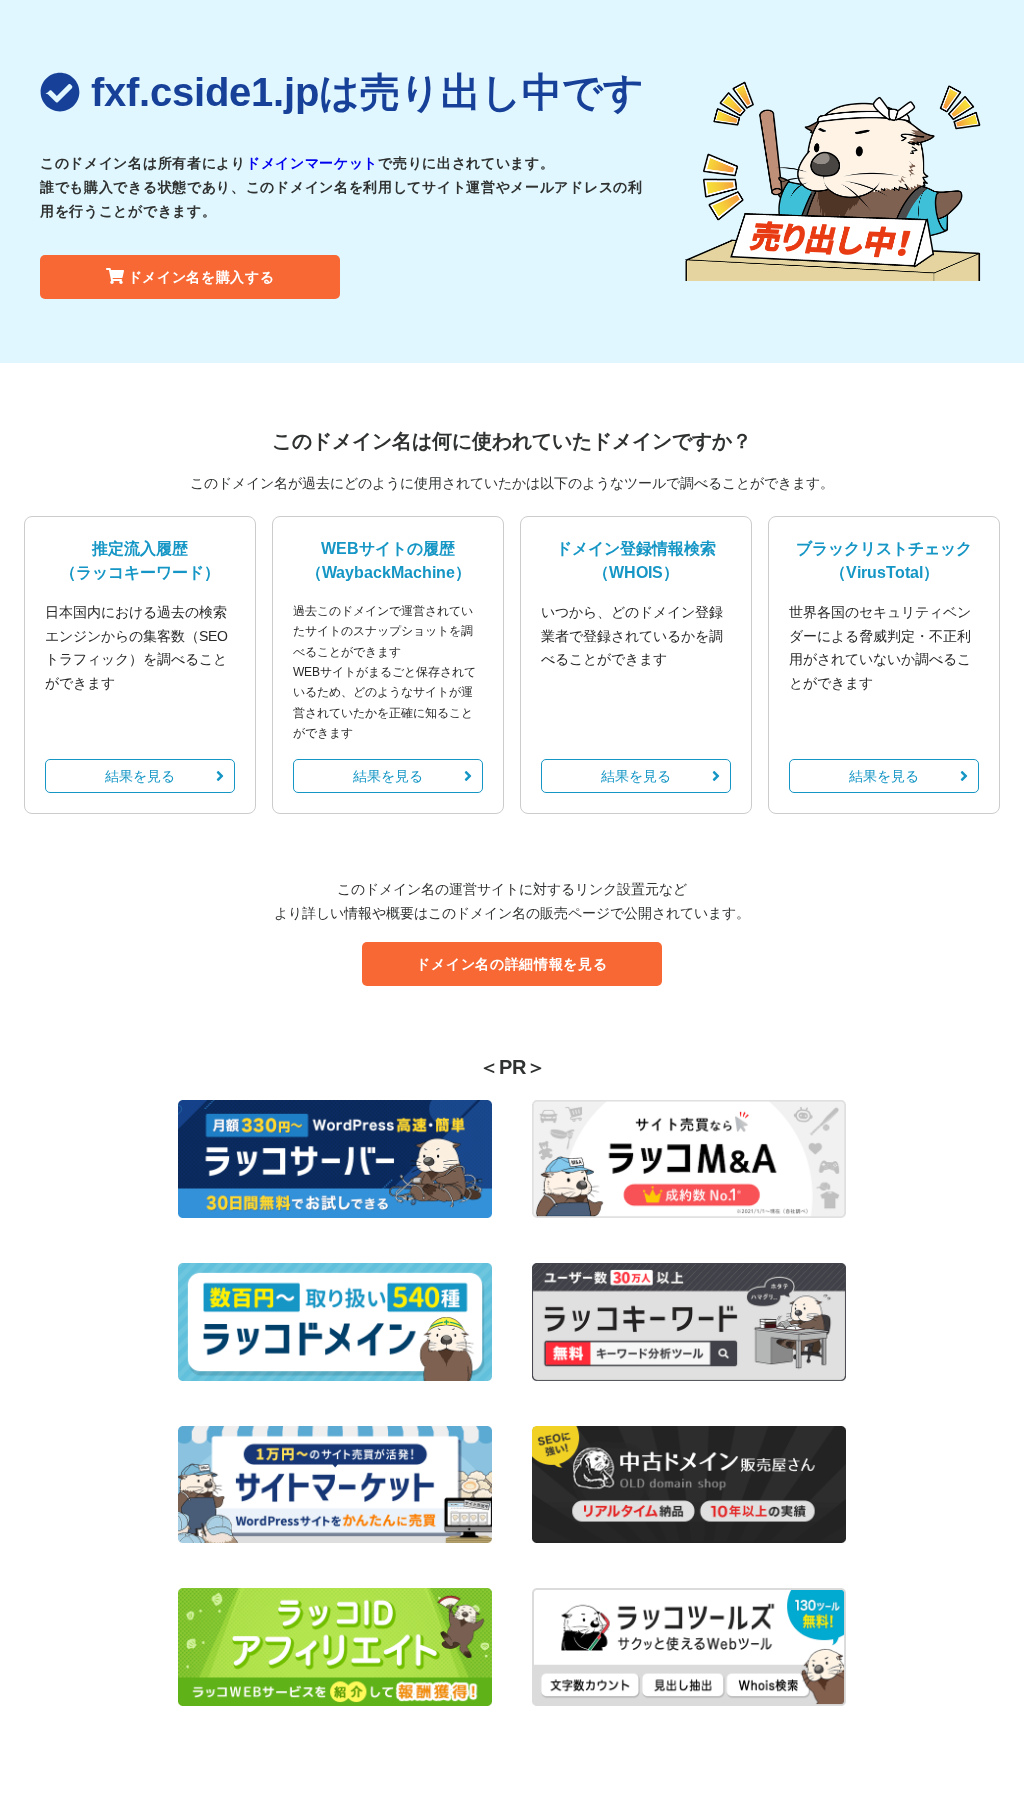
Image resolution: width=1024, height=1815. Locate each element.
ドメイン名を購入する (201, 277)
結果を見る (140, 776)
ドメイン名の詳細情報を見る (511, 964)
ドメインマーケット (312, 163)
